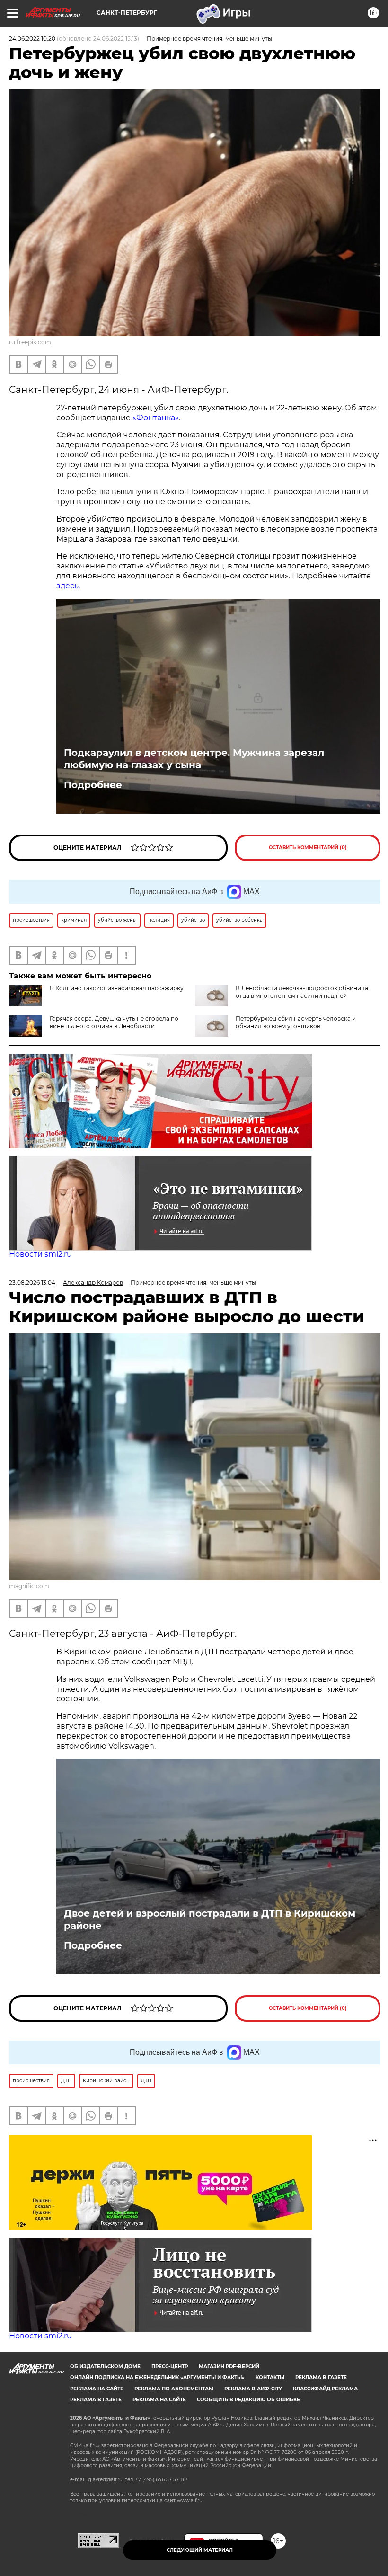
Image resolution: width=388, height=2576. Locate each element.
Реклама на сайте (97, 2389)
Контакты (270, 2377)
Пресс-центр (170, 2367)
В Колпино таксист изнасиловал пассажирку (117, 988)
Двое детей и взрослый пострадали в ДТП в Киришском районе (210, 1919)
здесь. (68, 586)
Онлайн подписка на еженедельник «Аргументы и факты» (157, 2377)
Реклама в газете (321, 2377)
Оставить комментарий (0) (308, 848)
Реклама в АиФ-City (253, 2389)
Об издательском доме (105, 2367)
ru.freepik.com (30, 342)
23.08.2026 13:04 (32, 1283)
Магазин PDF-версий (229, 2367)
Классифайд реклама (325, 2389)
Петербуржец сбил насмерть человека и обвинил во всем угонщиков (296, 1022)
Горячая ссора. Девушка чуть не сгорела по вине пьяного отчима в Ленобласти (114, 1022)
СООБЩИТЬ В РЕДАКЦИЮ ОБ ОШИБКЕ (248, 2400)
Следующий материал (200, 2550)
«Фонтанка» (156, 418)
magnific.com (29, 1586)
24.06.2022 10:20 (32, 39)
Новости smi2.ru (40, 1254)
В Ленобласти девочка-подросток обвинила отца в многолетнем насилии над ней (302, 992)
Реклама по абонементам (174, 2389)
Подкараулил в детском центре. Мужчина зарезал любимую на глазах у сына (194, 759)
